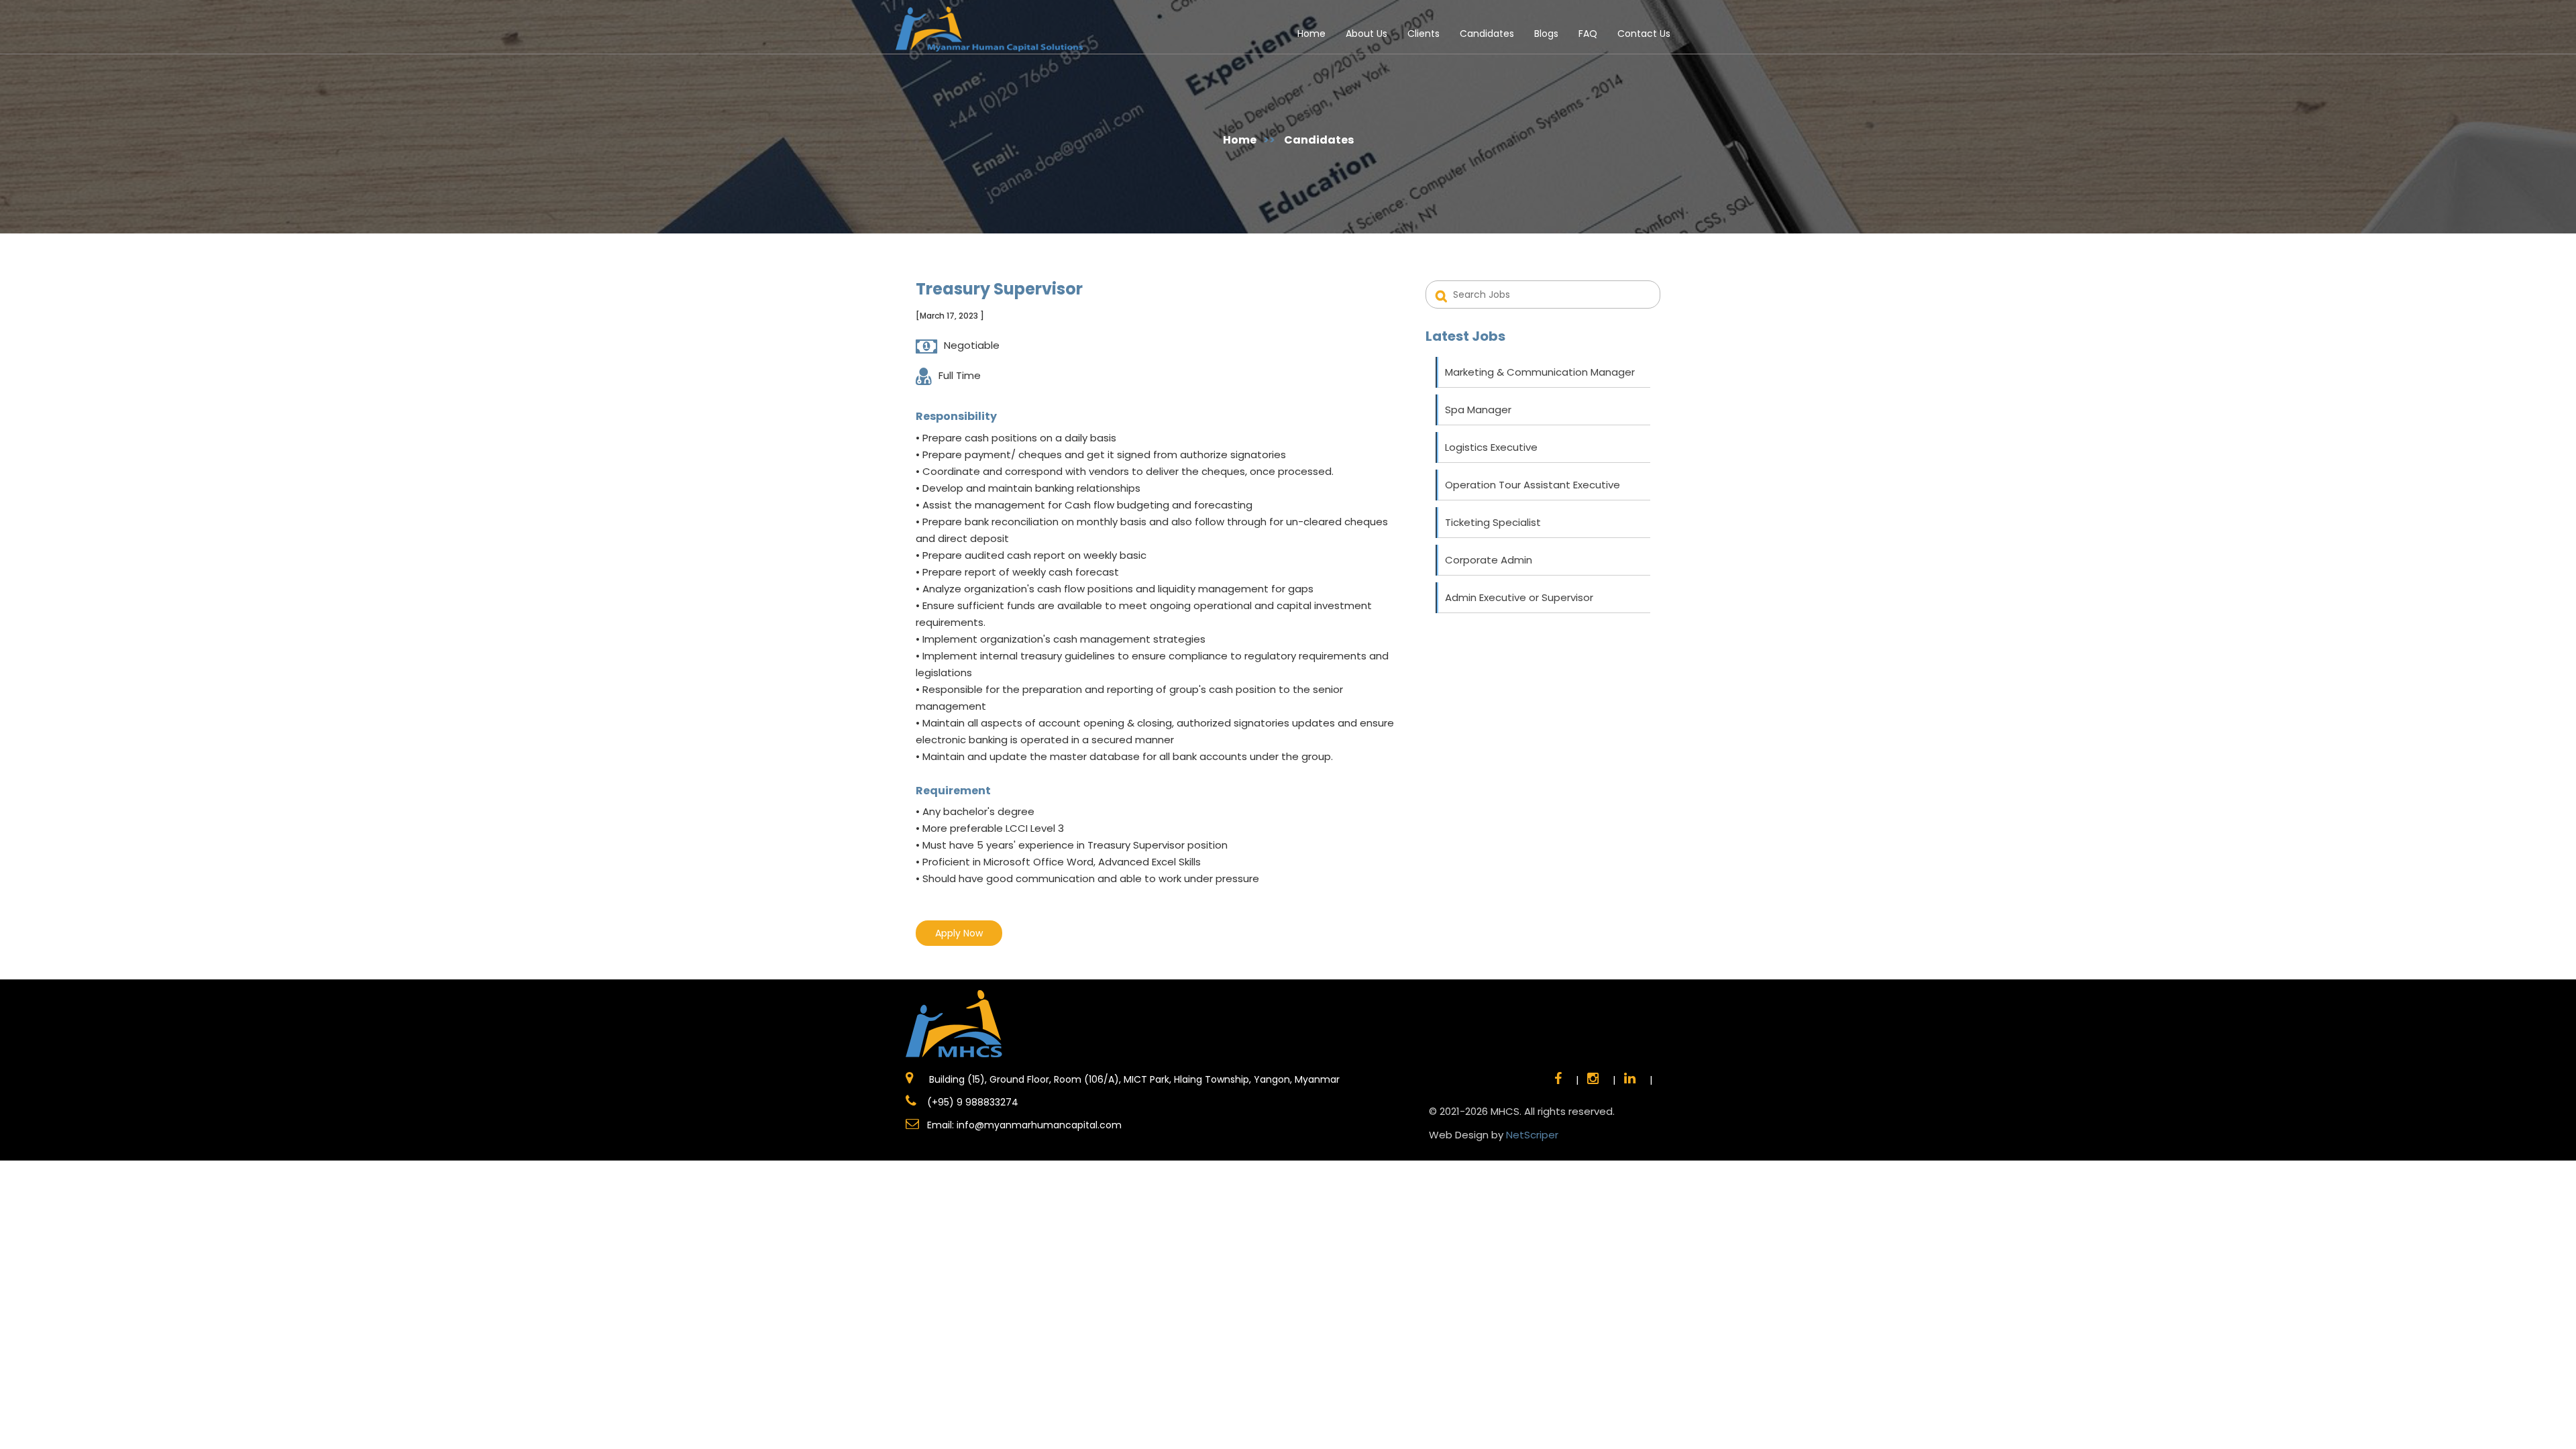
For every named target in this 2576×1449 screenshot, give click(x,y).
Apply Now (959, 933)
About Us (1366, 34)
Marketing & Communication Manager (1540, 372)
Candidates (1487, 34)
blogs (1546, 34)
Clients (1424, 34)
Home (1311, 34)
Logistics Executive (1491, 447)
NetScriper (1532, 1135)
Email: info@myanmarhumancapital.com (1024, 1125)
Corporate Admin (1489, 560)
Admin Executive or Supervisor (1519, 597)
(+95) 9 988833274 (971, 1102)
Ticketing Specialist (1493, 522)
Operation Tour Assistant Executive (1533, 485)
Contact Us (1644, 34)
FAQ (1588, 34)
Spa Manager (1478, 410)
